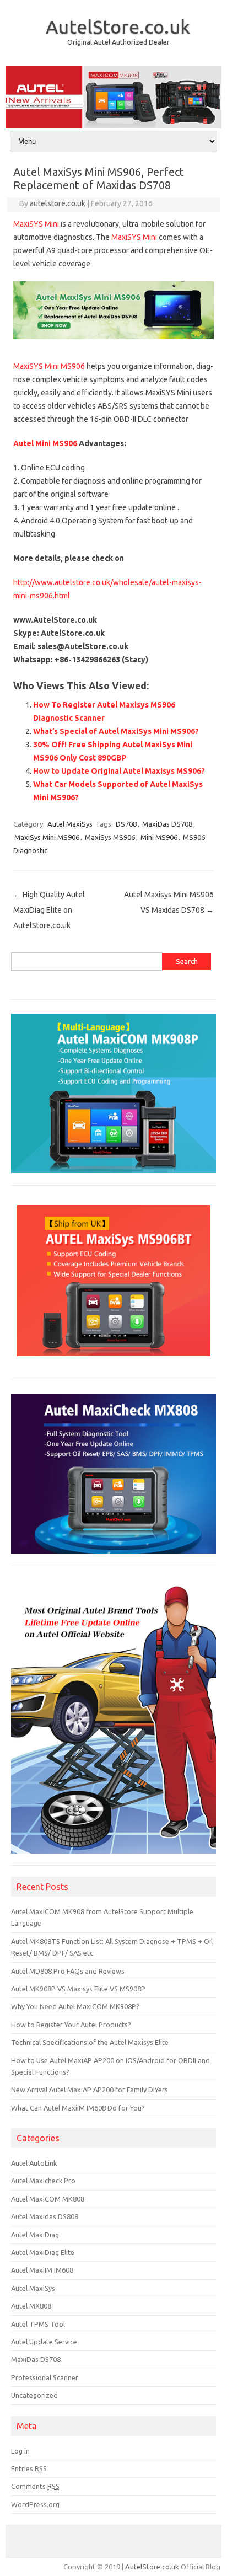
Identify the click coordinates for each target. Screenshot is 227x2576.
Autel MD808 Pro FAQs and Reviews (68, 1971)
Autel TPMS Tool (38, 2324)
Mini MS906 (159, 837)
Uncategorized (34, 2395)
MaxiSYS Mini (36, 224)
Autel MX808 (31, 2306)
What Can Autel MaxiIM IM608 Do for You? (78, 2108)
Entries (29, 2468)
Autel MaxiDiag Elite (43, 2252)
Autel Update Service (44, 2342)
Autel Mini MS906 (45, 443)
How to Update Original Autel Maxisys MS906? (119, 771)
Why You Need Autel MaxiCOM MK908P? (75, 2006)
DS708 (126, 824)
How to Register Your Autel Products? (71, 2025)
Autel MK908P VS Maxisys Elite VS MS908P (78, 1989)
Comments (35, 2486)
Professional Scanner (45, 2377)
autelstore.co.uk (58, 203)
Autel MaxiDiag (35, 2235)
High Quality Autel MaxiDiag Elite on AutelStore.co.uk (49, 910)
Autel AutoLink (34, 2163)
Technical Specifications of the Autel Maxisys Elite (90, 2042)
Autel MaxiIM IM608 (42, 2270)
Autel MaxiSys (70, 824)
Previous (19, 95)
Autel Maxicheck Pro (43, 2181)
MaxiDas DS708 (167, 824)
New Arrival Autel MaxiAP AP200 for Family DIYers (90, 2090)
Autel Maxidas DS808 (45, 2216)
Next (208, 95)
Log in (20, 2451)
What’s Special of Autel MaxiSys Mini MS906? (116, 731)
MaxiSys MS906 (110, 837)
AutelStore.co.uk (118, 26)
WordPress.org (35, 2504)
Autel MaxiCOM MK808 (48, 2199)
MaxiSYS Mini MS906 (49, 366)
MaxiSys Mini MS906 (47, 837)
